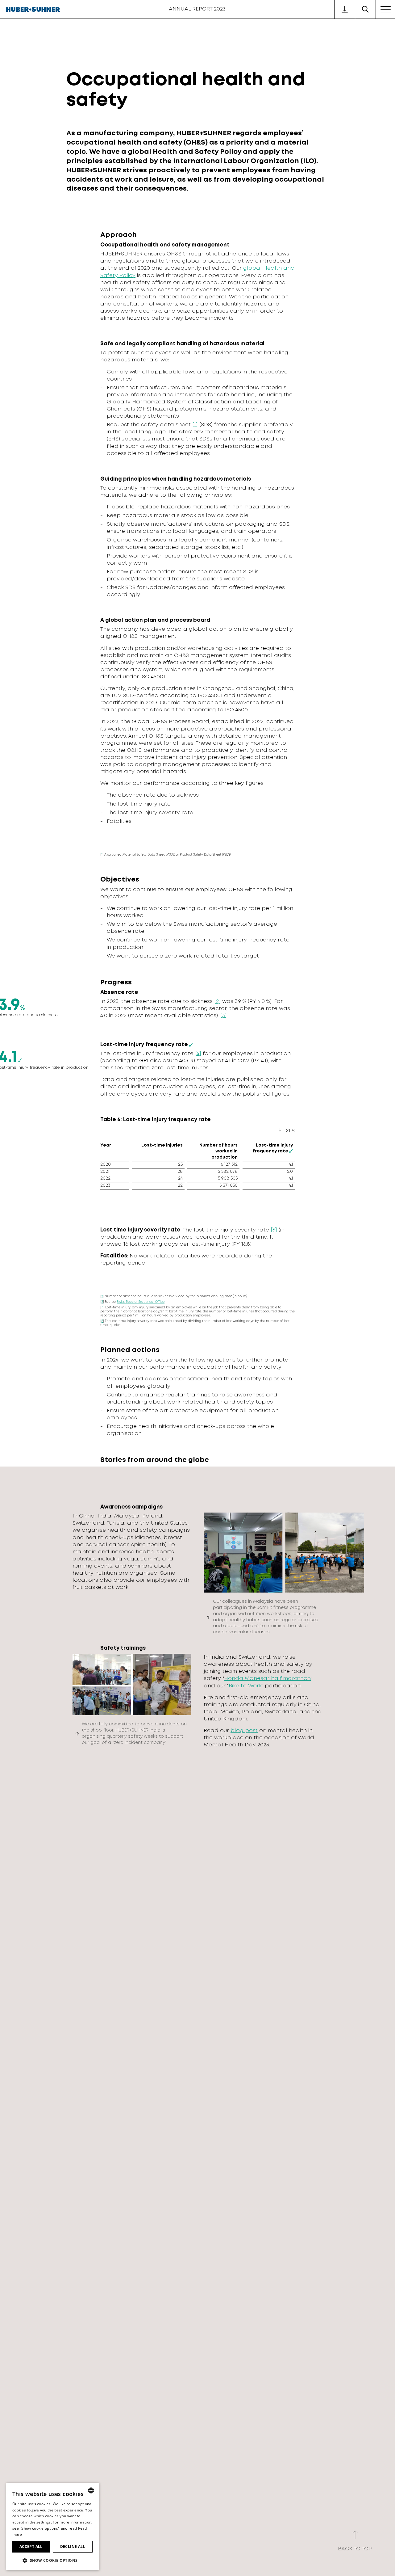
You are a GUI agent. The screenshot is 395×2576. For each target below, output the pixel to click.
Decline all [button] (73, 2547)
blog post (244, 1731)
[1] (195, 425)
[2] (217, 1002)
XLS (290, 1131)
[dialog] (52, 2526)
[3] (224, 1016)
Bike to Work (245, 1686)
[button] (52, 2560)
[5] (274, 1230)
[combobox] (91, 2490)
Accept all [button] (31, 2547)
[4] (198, 1054)
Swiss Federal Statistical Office (141, 1302)
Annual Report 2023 (197, 9)
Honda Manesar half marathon (267, 1679)
